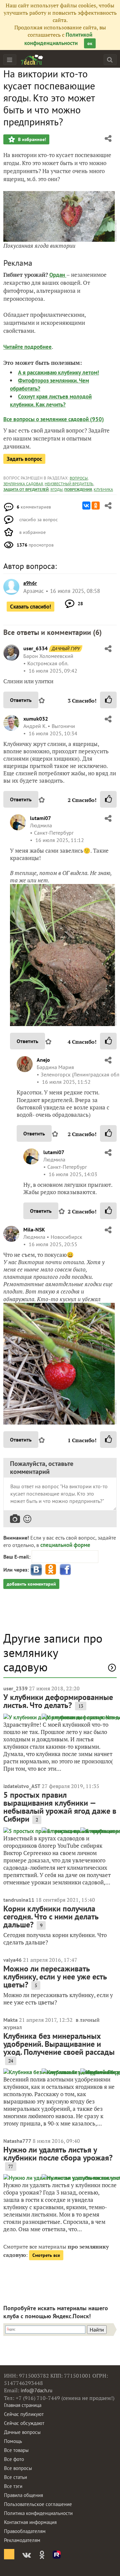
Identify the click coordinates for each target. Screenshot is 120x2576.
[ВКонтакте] (86, 506)
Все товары (16, 2450)
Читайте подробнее (27, 347)
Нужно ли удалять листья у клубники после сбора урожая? (58, 2154)
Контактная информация (30, 2522)
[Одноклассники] (96, 506)
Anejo (43, 1060)
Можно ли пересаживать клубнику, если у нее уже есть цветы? (55, 1977)
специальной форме (65, 1545)
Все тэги (13, 2486)
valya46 (12, 1960)
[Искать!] (110, 60)
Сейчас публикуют (24, 2414)
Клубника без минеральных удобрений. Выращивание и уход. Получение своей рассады (59, 2044)
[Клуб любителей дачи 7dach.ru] (32, 60)
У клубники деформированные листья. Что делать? (58, 1701)
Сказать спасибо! (30, 607)
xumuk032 (36, 719)
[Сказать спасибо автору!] (108, 700)
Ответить (21, 700)
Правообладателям (25, 2531)
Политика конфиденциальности (38, 2513)
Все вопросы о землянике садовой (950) (54, 419)
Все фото (14, 2459)
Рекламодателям (22, 2540)
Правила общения (23, 2495)
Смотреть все (46, 2255)
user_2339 (15, 1688)
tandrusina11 (19, 1900)
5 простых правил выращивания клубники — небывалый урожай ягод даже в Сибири (60, 1807)
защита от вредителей (26, 489)
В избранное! (31, 139)
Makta (10, 2020)
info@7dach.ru (36, 2390)
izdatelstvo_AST (22, 1786)
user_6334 (35, 648)
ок (90, 43)
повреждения (78, 489)
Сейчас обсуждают (24, 2423)
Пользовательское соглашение (38, 2504)
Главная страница (23, 2405)
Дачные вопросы (22, 2432)
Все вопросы (18, 2468)
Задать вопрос (24, 459)
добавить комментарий (31, 1584)
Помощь (13, 2441)
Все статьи (15, 2477)
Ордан (58, 275)
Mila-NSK (34, 1229)
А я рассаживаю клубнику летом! (58, 372)
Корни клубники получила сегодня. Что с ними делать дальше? (51, 1917)
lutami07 (40, 818)
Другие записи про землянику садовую (53, 1653)
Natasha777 (17, 2141)
